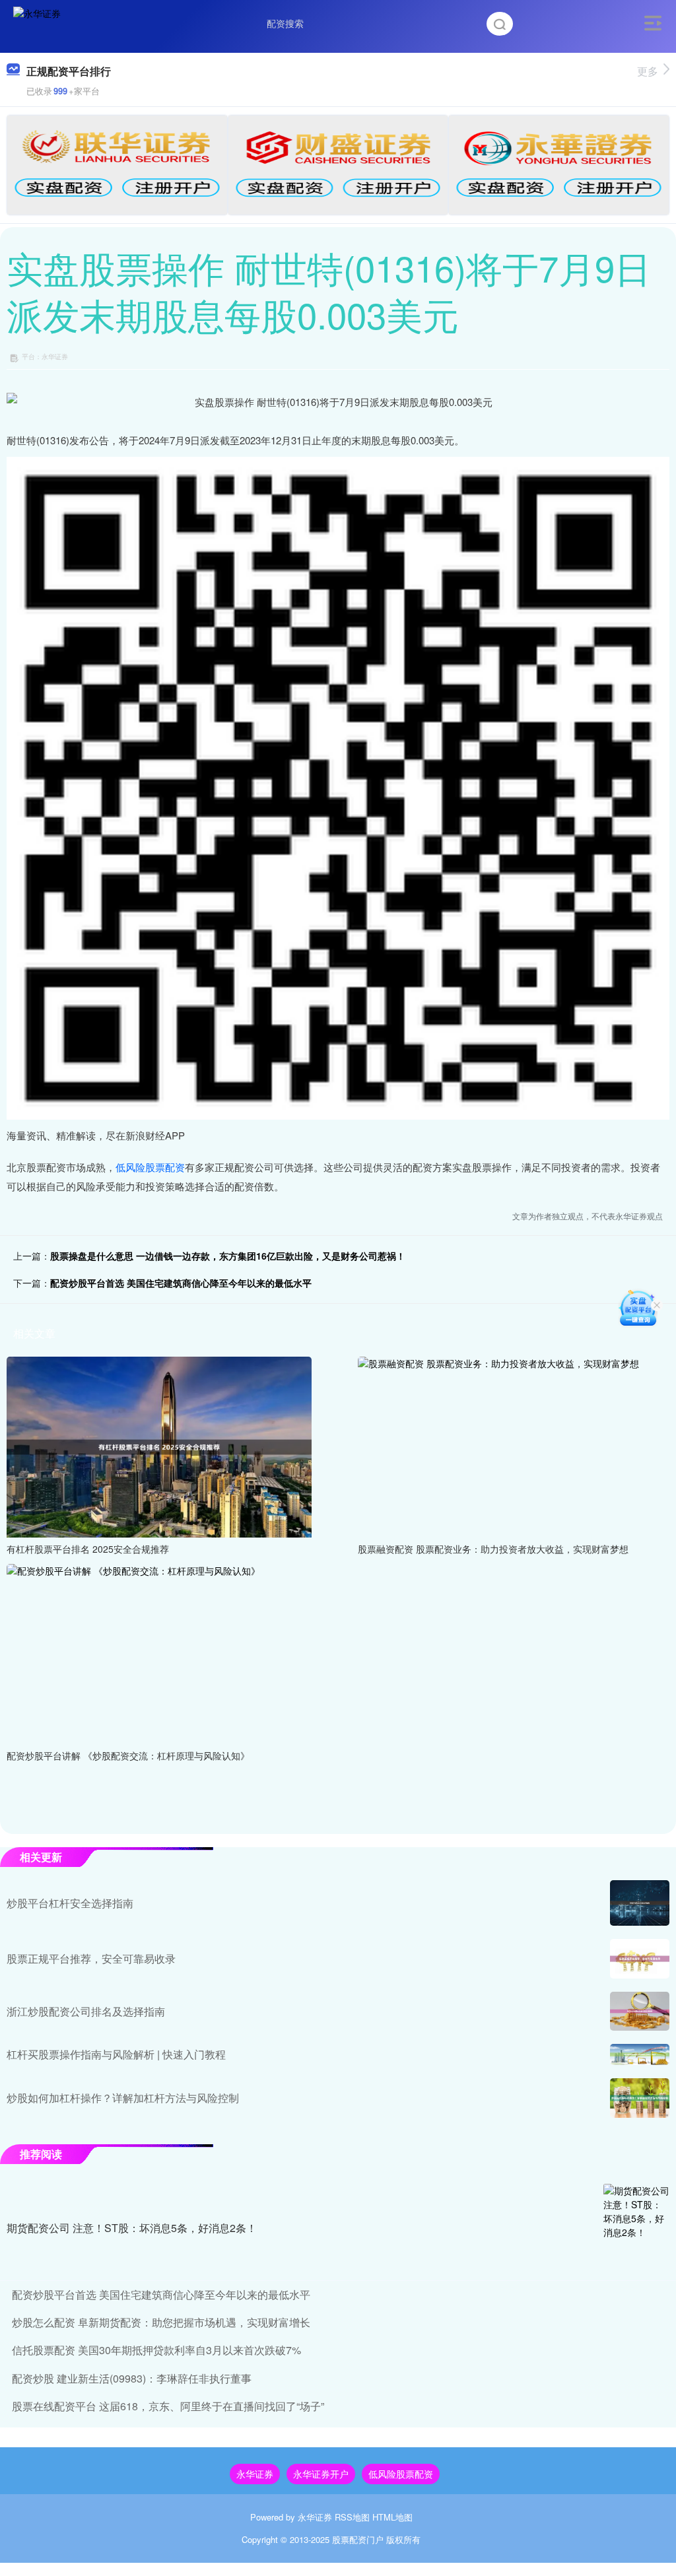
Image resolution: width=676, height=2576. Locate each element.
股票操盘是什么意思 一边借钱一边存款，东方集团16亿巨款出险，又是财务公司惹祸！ (228, 1256)
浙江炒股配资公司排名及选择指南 (86, 2011)
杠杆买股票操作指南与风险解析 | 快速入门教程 (116, 2054)
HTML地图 (392, 2517)
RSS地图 (352, 2517)
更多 (648, 71)
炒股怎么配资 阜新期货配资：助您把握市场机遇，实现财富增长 (161, 2322)
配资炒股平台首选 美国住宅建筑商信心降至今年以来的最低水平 (181, 1283)
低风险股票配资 (150, 1167)
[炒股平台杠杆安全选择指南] (640, 1903)
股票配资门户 (358, 2539)
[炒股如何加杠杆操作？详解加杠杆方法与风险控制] (640, 2098)
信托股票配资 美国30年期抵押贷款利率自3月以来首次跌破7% (156, 2350)
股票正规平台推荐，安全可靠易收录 (91, 1958)
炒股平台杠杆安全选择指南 (70, 1903)
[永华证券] (37, 22)
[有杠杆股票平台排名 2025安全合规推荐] (159, 1446)
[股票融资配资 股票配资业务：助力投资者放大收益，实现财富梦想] (510, 1446)
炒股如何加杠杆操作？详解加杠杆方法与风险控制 (123, 2098)
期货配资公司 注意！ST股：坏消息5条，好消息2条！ (132, 2228)
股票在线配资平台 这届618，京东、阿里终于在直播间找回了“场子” (168, 2406)
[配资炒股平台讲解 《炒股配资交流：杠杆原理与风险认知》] (159, 1652)
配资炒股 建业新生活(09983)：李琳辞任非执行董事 (132, 2378)
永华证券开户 (321, 2474)
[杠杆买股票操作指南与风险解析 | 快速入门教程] (640, 2054)
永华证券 (255, 2474)
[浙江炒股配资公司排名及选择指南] (640, 2011)
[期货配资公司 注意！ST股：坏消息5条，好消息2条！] (636, 2229)
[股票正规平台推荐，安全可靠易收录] (640, 1959)
